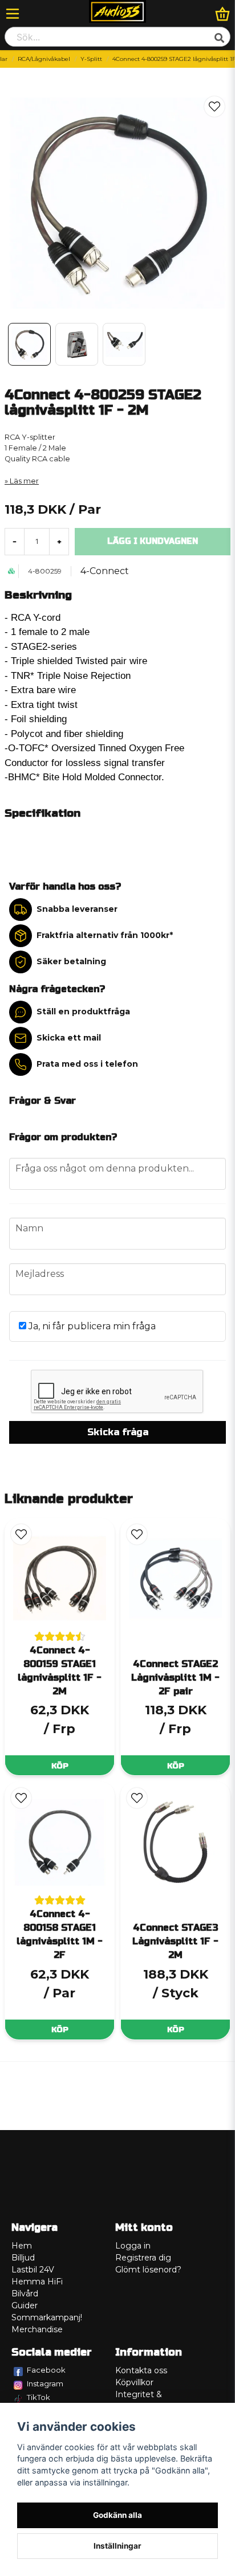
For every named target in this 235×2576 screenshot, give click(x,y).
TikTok (39, 2397)
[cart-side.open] (222, 14)
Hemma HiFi (37, 2282)
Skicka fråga (118, 1432)
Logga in (133, 2246)
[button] (214, 107)
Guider (25, 2305)
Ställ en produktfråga (83, 1011)
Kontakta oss (141, 2370)
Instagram (45, 2383)
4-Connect (105, 571)
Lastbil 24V (33, 2270)
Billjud (23, 2258)
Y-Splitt (91, 59)
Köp (60, 1766)
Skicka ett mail (69, 1038)
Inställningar (117, 2546)
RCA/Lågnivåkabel (44, 59)
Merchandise (37, 2329)
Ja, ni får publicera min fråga (91, 1326)
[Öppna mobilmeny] (13, 14)
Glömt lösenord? (148, 2270)
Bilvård (25, 2294)
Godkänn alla (117, 2515)
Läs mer (24, 481)
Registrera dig (143, 2258)
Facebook (46, 2370)
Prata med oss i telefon (87, 1064)
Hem (22, 2246)
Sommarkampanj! (47, 2317)
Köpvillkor (134, 2382)
